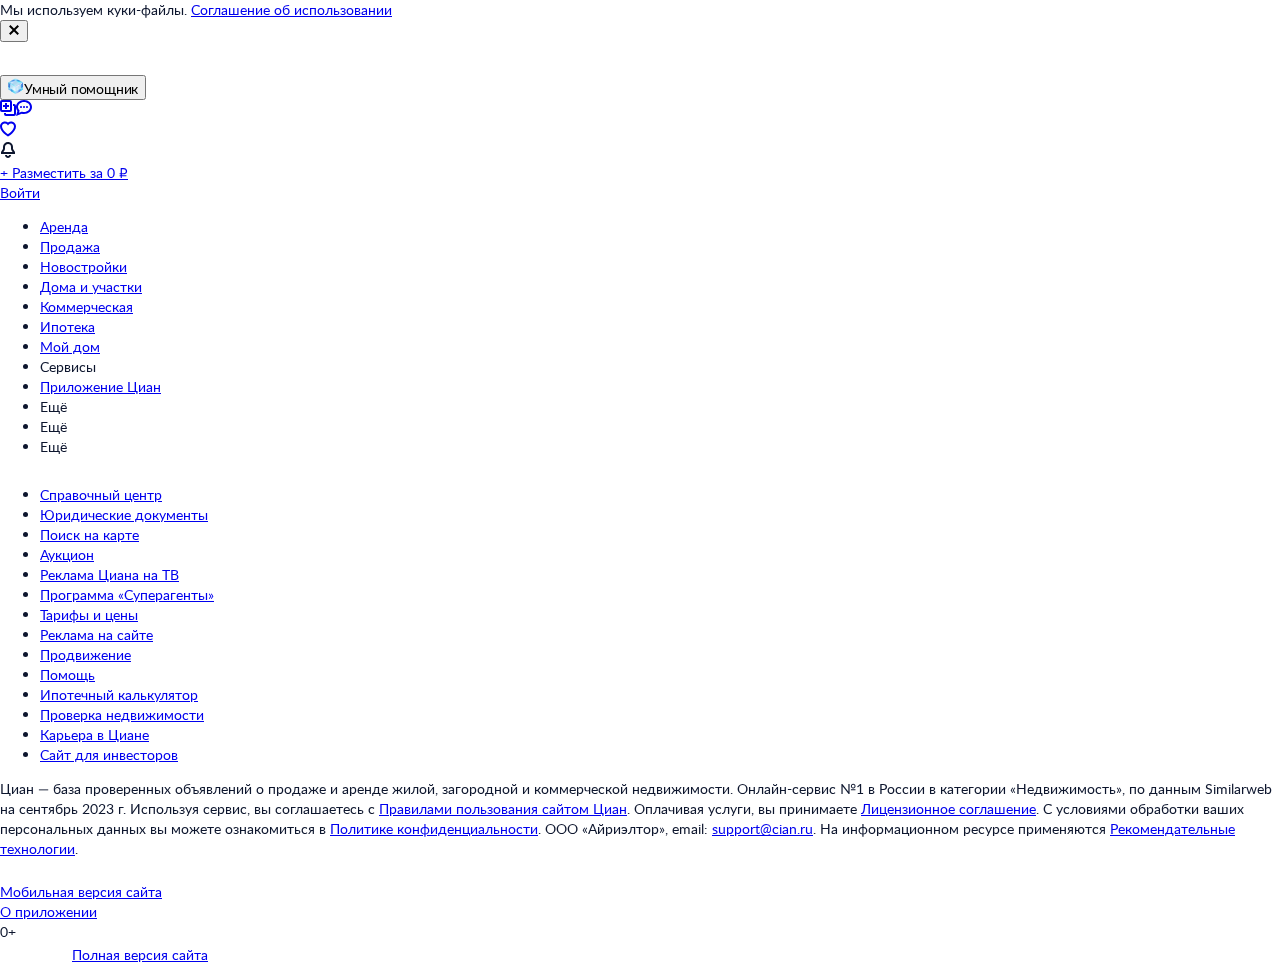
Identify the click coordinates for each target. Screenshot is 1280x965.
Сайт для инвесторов (109, 754)
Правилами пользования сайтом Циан (503, 808)
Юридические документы (124, 514)
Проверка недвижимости (122, 714)
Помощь (67, 674)
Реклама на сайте (96, 634)
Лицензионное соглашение (948, 808)
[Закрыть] (14, 31)
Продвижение (85, 654)
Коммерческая (86, 306)
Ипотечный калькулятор (119, 694)
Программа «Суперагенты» (127, 594)
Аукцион (67, 554)
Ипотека (67, 326)
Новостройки (83, 266)
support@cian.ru (762, 828)
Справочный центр (101, 494)
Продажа (70, 246)
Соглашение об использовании (291, 9)
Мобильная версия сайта (81, 891)
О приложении (48, 911)
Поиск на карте (89, 534)
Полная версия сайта (140, 954)
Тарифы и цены (89, 614)
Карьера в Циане (94, 734)
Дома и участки (91, 286)
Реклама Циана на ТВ (109, 574)
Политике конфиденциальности (434, 828)
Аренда (64, 226)
